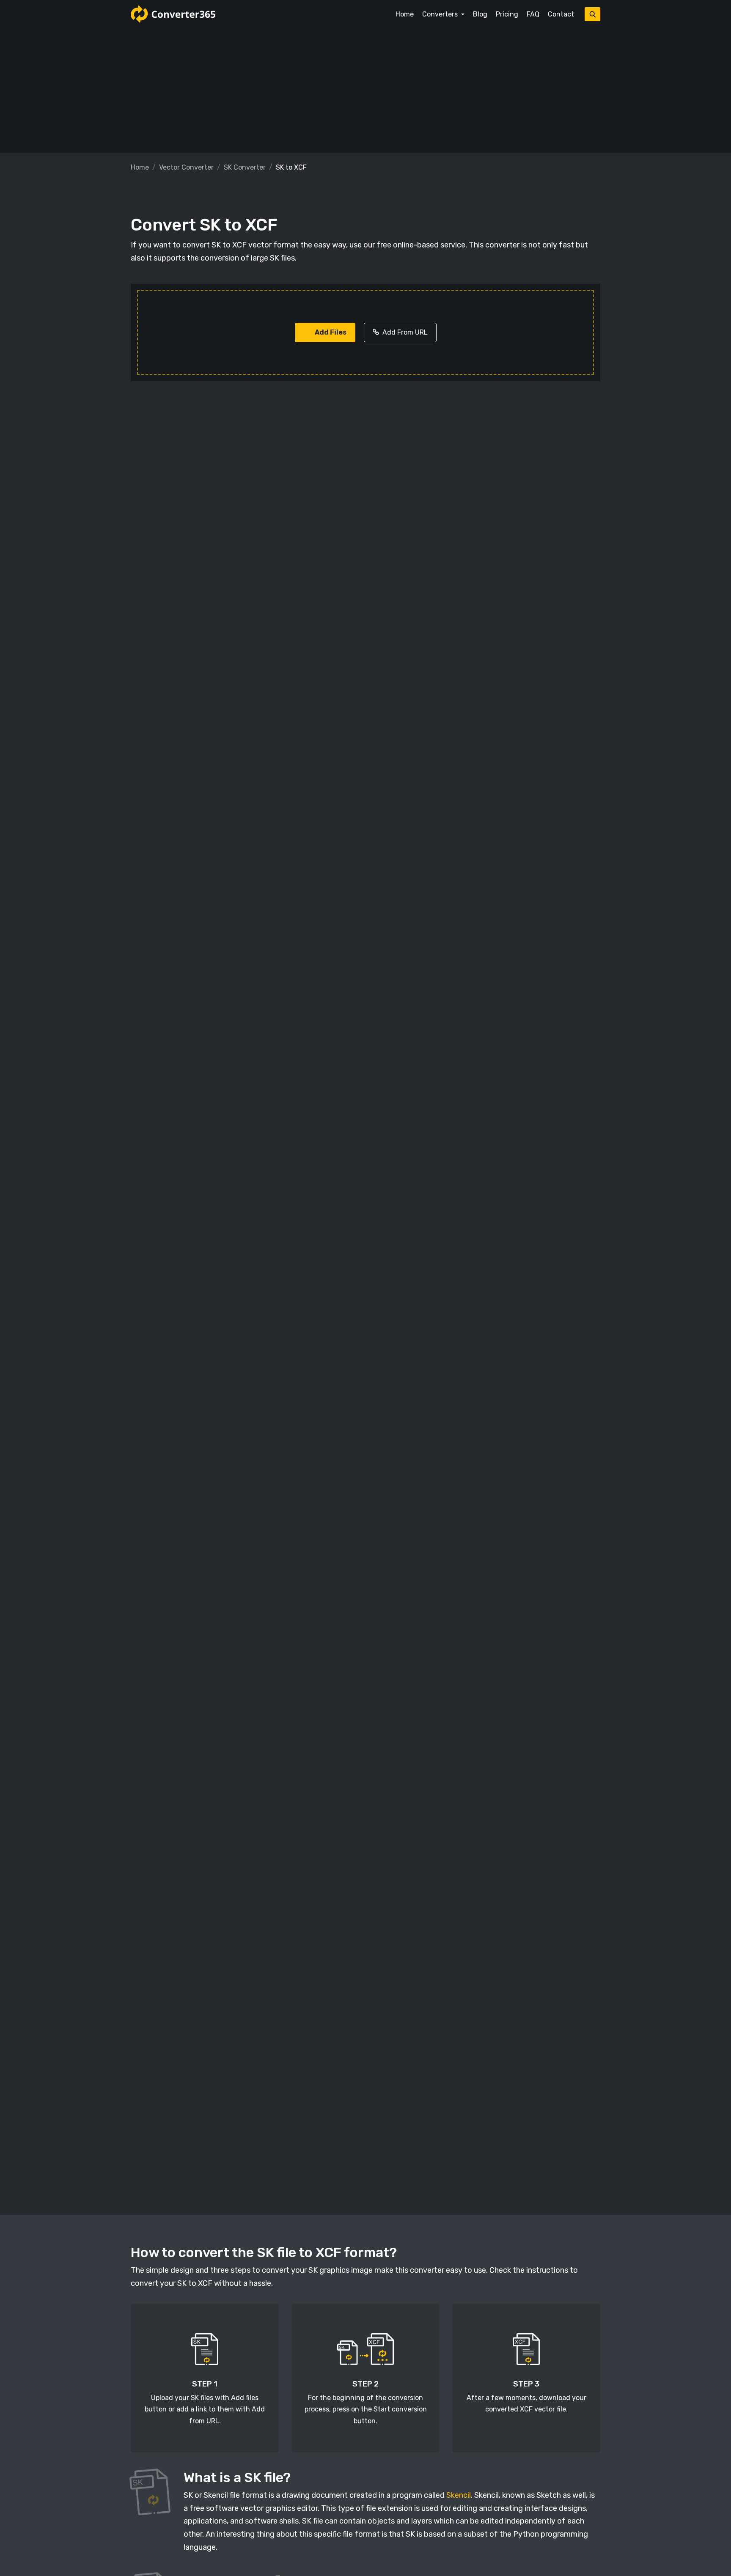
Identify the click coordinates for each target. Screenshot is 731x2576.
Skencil (459, 2495)
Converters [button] (441, 14)
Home (405, 14)
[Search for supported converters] (592, 14)
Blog (480, 14)
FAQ (533, 14)
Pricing (507, 14)
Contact (561, 14)
